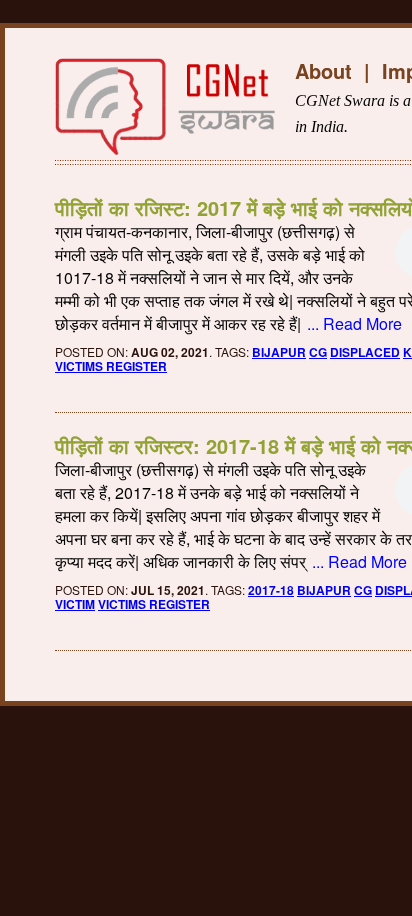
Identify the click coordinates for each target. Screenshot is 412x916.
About (323, 70)
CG (318, 352)
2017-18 (271, 590)
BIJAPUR (279, 352)
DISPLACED (365, 352)
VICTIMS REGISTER (111, 366)
